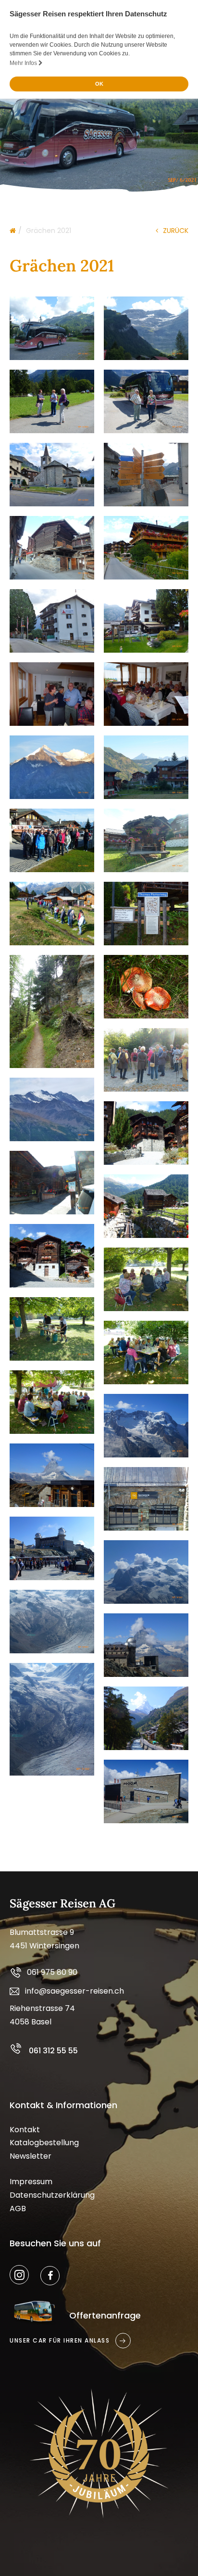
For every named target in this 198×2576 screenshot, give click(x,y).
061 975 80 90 (52, 1972)
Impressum (31, 2182)
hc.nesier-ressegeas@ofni (74, 1991)
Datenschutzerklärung (52, 2195)
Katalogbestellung (44, 2143)
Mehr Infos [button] (24, 63)
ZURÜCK (176, 231)
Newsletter (31, 2156)
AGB (18, 2209)
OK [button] (99, 84)
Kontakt (25, 2130)
